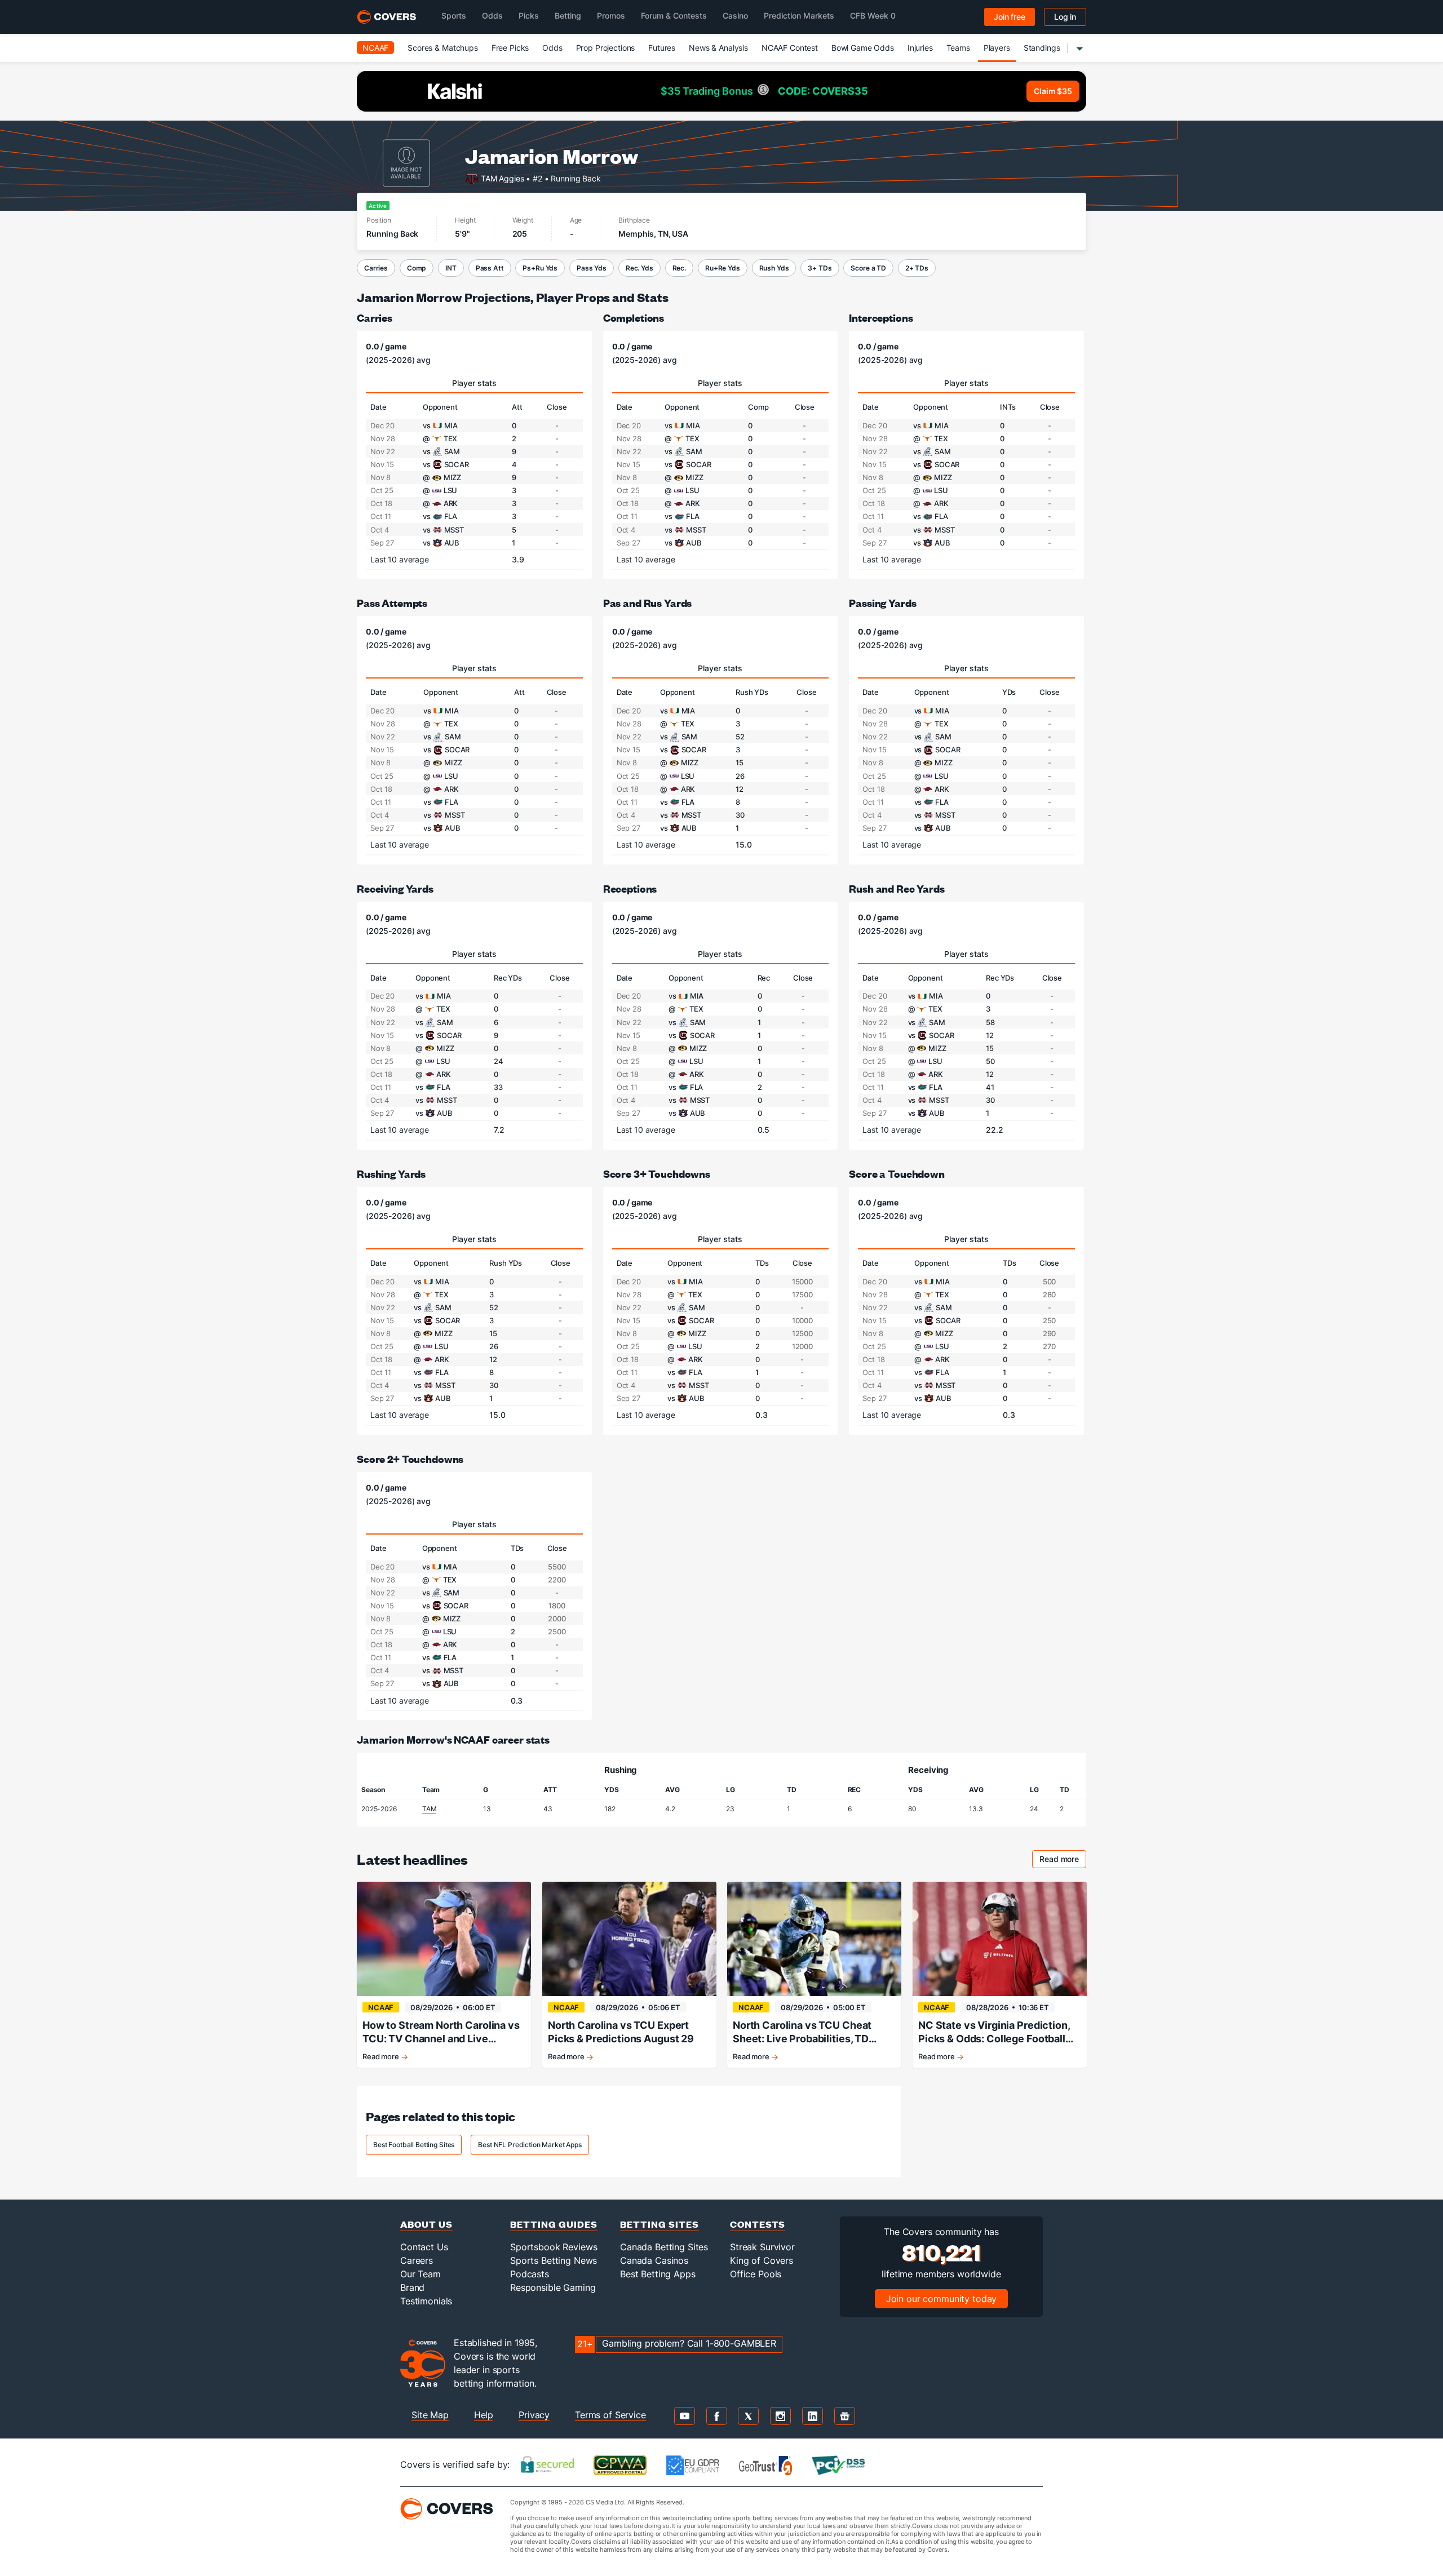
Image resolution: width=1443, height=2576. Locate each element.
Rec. (679, 268)
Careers (417, 2260)
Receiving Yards (395, 888)
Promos (611, 15)
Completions (634, 318)
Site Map (430, 2415)
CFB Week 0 (873, 15)
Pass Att (490, 268)
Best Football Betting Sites (414, 2145)
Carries (376, 268)
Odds (492, 15)
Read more (1063, 1861)
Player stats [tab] (474, 383)
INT (451, 268)
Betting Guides (554, 2224)
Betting (568, 15)
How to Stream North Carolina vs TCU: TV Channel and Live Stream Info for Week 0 (441, 2032)
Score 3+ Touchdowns (657, 1174)
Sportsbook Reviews (554, 2247)
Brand (412, 2287)
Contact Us (424, 2247)
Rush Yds (774, 268)
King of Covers (762, 2260)
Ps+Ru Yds (540, 268)
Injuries (920, 48)
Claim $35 (1053, 91)
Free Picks (510, 48)
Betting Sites (659, 2224)
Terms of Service (610, 2415)
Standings (1042, 48)
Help (484, 2415)
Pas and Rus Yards (648, 603)
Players (997, 48)
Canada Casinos (654, 2260)
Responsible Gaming (553, 2287)
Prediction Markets (799, 15)
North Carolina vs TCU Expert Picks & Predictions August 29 (621, 2032)
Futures (662, 48)
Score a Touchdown (897, 1174)
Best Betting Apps (658, 2274)
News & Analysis (718, 48)
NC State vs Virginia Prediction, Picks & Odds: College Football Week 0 (994, 2032)
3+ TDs (820, 268)
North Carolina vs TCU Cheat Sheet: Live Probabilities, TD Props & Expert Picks (802, 2032)
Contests (758, 2224)
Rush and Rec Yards (897, 888)
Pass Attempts (392, 603)
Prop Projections (606, 48)
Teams (958, 48)
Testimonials (426, 2301)
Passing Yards (882, 603)
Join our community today (942, 2299)
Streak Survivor (762, 2247)
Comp (417, 268)
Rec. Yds (639, 268)
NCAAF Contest (790, 48)
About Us (426, 2224)
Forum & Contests (674, 15)
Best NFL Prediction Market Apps (530, 2145)
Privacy (534, 2415)
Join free (1010, 17)
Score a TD (868, 268)
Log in (1065, 17)
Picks (529, 15)
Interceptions (881, 318)
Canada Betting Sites (664, 2247)
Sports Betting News (554, 2260)
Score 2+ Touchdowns (410, 1459)
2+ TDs (917, 268)
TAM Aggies (503, 178)
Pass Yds (592, 268)
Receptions (630, 888)
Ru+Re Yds (723, 268)
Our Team (420, 2274)
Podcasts (530, 2274)
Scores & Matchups (443, 48)
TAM (430, 1809)
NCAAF (375, 48)
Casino (735, 15)
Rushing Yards (391, 1174)
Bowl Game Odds (863, 48)
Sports (454, 15)
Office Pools (756, 2274)
